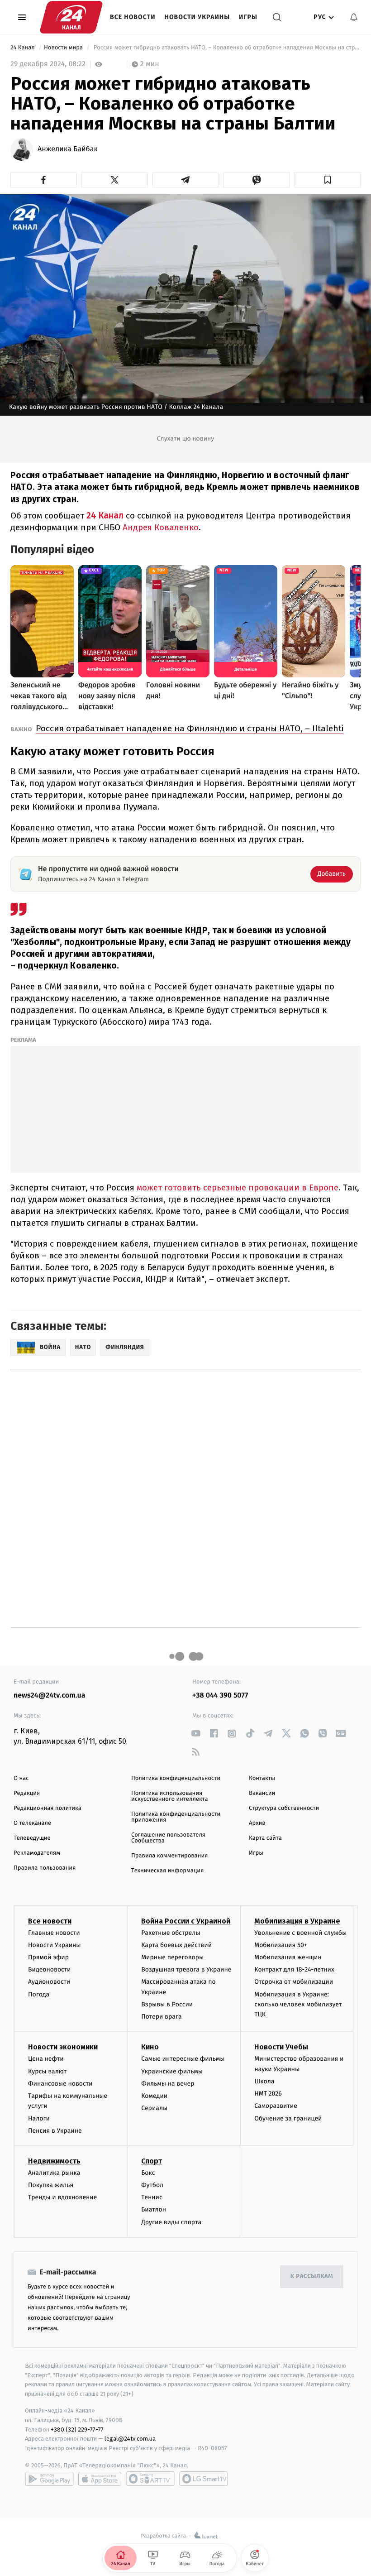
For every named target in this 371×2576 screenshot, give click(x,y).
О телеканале (32, 1823)
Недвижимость (54, 2161)
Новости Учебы (281, 2047)
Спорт (152, 2161)
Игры (248, 17)
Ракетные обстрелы (171, 1933)
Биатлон (154, 2209)
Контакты (262, 1778)
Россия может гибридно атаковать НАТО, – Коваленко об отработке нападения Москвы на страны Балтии (226, 48)
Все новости (133, 17)
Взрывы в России (167, 2004)
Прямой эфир (48, 1957)
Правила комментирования (169, 1856)
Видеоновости (50, 1969)
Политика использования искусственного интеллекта (170, 1796)
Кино (150, 2047)
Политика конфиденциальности (176, 1778)
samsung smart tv (204, 2479)
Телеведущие (32, 1838)
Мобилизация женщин (288, 1957)
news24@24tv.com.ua (50, 1696)
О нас (21, 1778)
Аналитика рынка (54, 2173)
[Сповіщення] (354, 17)
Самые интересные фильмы (183, 2059)
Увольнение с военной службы (300, 1933)
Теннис (152, 2197)
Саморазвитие (276, 2106)
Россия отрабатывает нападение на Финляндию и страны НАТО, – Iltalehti (190, 728)
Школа (264, 2081)
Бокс (148, 2173)
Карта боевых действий (176, 1945)
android (49, 2479)
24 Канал (23, 48)
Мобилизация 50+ (281, 1945)
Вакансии (262, 1793)
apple (100, 2479)
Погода (39, 1994)
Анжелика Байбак (68, 149)
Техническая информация (167, 1871)
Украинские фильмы (172, 2071)
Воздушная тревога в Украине (186, 1969)
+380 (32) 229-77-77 (77, 2430)
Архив (257, 1823)
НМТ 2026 (268, 2094)
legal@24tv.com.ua (130, 2439)
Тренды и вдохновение (62, 2197)
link (196, 1734)
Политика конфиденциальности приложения (176, 1817)
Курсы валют (47, 2071)
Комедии (154, 2096)
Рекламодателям (37, 1853)
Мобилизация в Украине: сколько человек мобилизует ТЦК (298, 2005)
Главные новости (54, 1933)
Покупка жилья (51, 2185)
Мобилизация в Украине (297, 1921)
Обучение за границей (288, 2118)
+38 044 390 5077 (220, 1696)
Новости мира (64, 48)
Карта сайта (265, 1838)
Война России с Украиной (186, 1921)
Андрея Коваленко (161, 527)
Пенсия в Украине (55, 2131)
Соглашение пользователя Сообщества (168, 1838)
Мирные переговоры (172, 1957)
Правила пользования (45, 1868)
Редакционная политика (48, 1808)
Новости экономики (63, 2047)
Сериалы (154, 2108)
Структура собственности (284, 1808)
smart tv (150, 2479)
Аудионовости (49, 1982)
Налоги (39, 2118)
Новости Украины (197, 17)
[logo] (71, 17)
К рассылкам (312, 2276)
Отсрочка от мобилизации (294, 1982)
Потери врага (161, 2017)
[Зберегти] (327, 180)
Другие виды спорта (171, 2222)
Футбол (152, 2185)
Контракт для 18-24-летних (294, 1969)
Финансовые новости (60, 2084)
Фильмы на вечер (168, 2084)
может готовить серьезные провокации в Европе (238, 1187)
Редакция (27, 1793)
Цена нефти (46, 2059)
